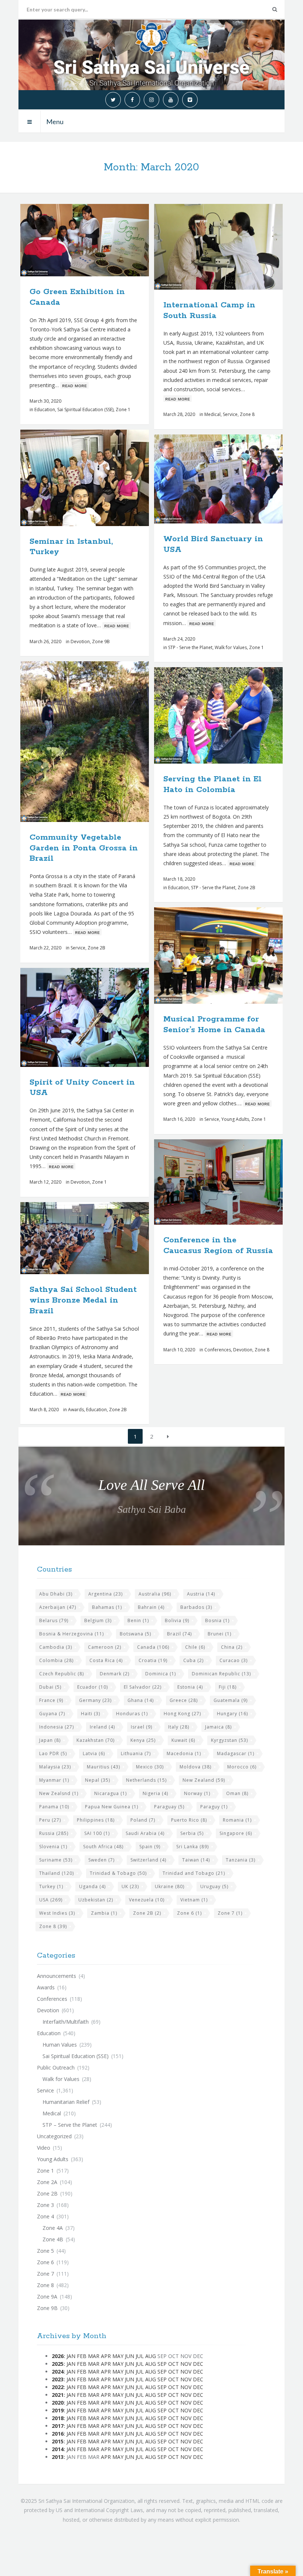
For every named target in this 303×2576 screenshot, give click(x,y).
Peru (50, 1820)
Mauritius (103, 1767)
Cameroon (105, 1647)
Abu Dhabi (56, 1594)
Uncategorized (54, 2136)
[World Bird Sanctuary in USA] (236, 479)
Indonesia (57, 1727)
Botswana (135, 1634)
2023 (58, 2379)
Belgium (98, 1620)
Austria (201, 1594)
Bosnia (217, 1620)
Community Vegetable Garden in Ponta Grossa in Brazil (84, 848)
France (51, 1700)
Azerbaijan (58, 1607)
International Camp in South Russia (209, 311)
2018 (58, 2418)
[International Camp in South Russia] (236, 247)
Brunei (219, 1634)
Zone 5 (45, 2251)
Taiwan (196, 1860)
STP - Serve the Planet (190, 647)
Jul (140, 2356)
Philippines (96, 1820)
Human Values (60, 2045)
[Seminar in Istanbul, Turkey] (102, 478)
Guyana (52, 1714)
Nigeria (155, 1793)
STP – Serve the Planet (70, 2125)
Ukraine (170, 1886)
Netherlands (146, 1780)
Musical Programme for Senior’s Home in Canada (214, 1025)
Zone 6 (189, 1913)
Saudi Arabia (145, 1833)
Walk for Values (231, 647)
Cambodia (56, 1647)
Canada (153, 1647)
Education (45, 410)
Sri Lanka (193, 1847)
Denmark (115, 1674)
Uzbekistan (96, 1900)
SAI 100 (97, 1833)
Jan (71, 2356)
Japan (50, 1740)
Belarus (54, 1620)
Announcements (57, 1976)
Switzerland (148, 1860)
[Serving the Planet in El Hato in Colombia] (236, 716)
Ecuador (93, 1687)
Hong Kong (182, 1714)
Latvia (94, 1753)
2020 (58, 2403)
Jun (130, 2356)
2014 (58, 2449)
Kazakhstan (96, 1740)
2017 (58, 2426)
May (118, 2356)
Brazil (179, 1634)
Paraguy (214, 1807)
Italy (179, 1727)
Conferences (218, 1350)
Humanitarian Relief (66, 2102)
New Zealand (204, 1780)
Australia (155, 1594)
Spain (150, 1847)
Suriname (56, 1860)
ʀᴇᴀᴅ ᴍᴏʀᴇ (74, 385)
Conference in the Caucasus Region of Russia (218, 1246)
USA (51, 1900)
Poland (143, 1820)
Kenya (143, 1740)
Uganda (92, 1886)
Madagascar (236, 1753)
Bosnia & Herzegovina (72, 1634)
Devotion (80, 642)
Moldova (195, 1767)
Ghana (141, 1700)
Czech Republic (62, 1674)
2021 (58, 2395)
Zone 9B (101, 642)
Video (44, 2148)
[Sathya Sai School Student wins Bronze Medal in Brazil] (102, 1238)
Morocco (242, 1767)
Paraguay (169, 1807)
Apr (106, 2356)
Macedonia (184, 1753)
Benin (138, 1620)
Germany (95, 1700)
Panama (54, 1807)
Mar (94, 2356)
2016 (58, 2434)
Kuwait (183, 1740)
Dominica (161, 1674)
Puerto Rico (189, 1820)
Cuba (193, 1660)
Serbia (192, 1833)
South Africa (103, 1847)
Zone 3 (45, 2205)
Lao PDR (53, 1753)
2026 (58, 2356)
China (232, 1647)
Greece (184, 1700)
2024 (58, 2372)
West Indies (57, 1913)
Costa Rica (106, 1660)
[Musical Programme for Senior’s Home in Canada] (236, 956)
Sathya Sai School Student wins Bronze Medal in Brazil (83, 1300)
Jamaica (218, 1727)
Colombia (56, 1660)
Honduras (132, 1714)
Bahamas (107, 1607)
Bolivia (177, 1620)
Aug (151, 2356)
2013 (58, 2457)
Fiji (228, 1687)
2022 (58, 2387)
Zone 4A (53, 2228)
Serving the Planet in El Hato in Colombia (212, 784)
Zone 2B (96, 948)
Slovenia (53, 1847)
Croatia (153, 1660)
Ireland (102, 1727)
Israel (142, 1727)
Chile (195, 1647)
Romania (237, 1820)
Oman (237, 1793)
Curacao (234, 1660)
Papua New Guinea (112, 1807)
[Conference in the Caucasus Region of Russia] (236, 1182)
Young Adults (235, 1119)
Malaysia (55, 1767)
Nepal (98, 1780)
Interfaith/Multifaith (66, 2022)
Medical (212, 414)
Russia (54, 1833)
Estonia (190, 1687)
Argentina (105, 1594)
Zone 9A (47, 2297)
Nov (186, 2364)
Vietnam (194, 1900)
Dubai (50, 1687)
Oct (173, 2364)
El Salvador (143, 1687)
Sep (162, 2364)
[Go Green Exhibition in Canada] (102, 240)
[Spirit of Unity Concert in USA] (102, 1017)
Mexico (150, 1767)
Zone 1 (123, 410)
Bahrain (151, 1607)
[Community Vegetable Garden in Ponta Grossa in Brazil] (102, 741)
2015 (58, 2441)
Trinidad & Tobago (118, 1873)
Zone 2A (47, 2182)
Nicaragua (110, 1793)
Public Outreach (56, 2067)
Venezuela (147, 1900)
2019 (58, 2410)
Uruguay (214, 1886)
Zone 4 (45, 2216)
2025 (58, 2364)
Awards (76, 1410)
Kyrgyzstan (229, 1740)
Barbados (196, 1607)
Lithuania (136, 1753)
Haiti (91, 1714)
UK (130, 1886)
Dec (198, 2364)
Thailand (57, 1873)
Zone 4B (53, 2239)
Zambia (104, 1913)
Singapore (236, 1833)
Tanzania (241, 1860)
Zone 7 (230, 1913)
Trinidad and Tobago (194, 1873)
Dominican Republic (221, 1674)
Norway (197, 1793)
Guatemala (231, 1700)
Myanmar (54, 1780)
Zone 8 (247, 414)
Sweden (101, 1860)
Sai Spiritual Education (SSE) (85, 410)
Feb (82, 2356)
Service (230, 414)
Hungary (232, 1714)
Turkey (51, 1886)
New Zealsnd (59, 1793)
